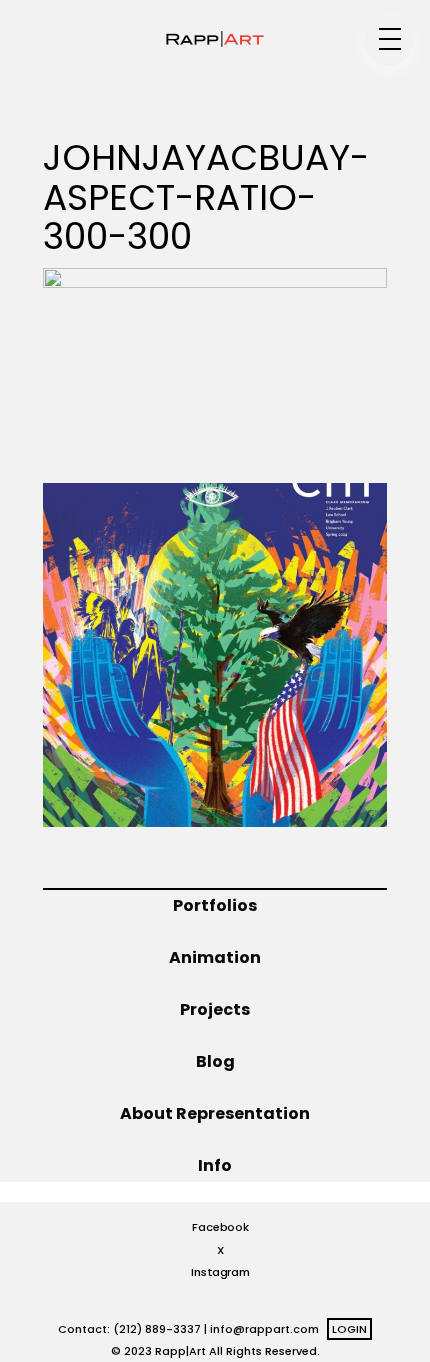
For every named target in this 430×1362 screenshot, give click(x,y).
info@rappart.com (264, 1329)
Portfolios (215, 905)
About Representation (215, 1113)
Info (215, 1165)
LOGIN (349, 1329)
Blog (215, 1061)
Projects (215, 1009)
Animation (215, 957)
